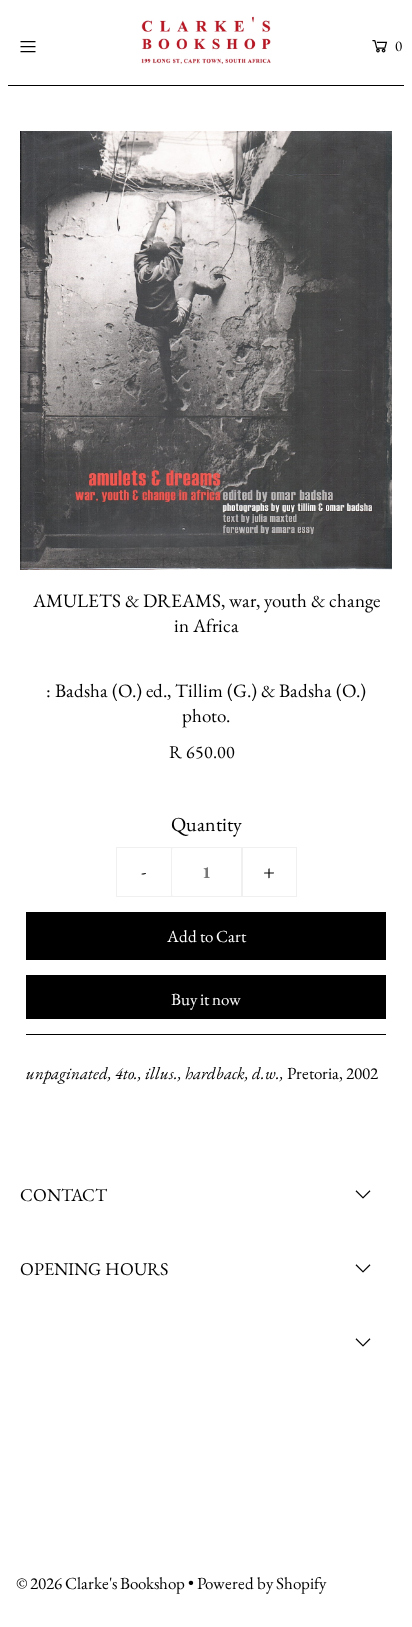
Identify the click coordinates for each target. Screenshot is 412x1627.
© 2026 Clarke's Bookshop (100, 1583)
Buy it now (206, 999)
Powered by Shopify (261, 1583)
